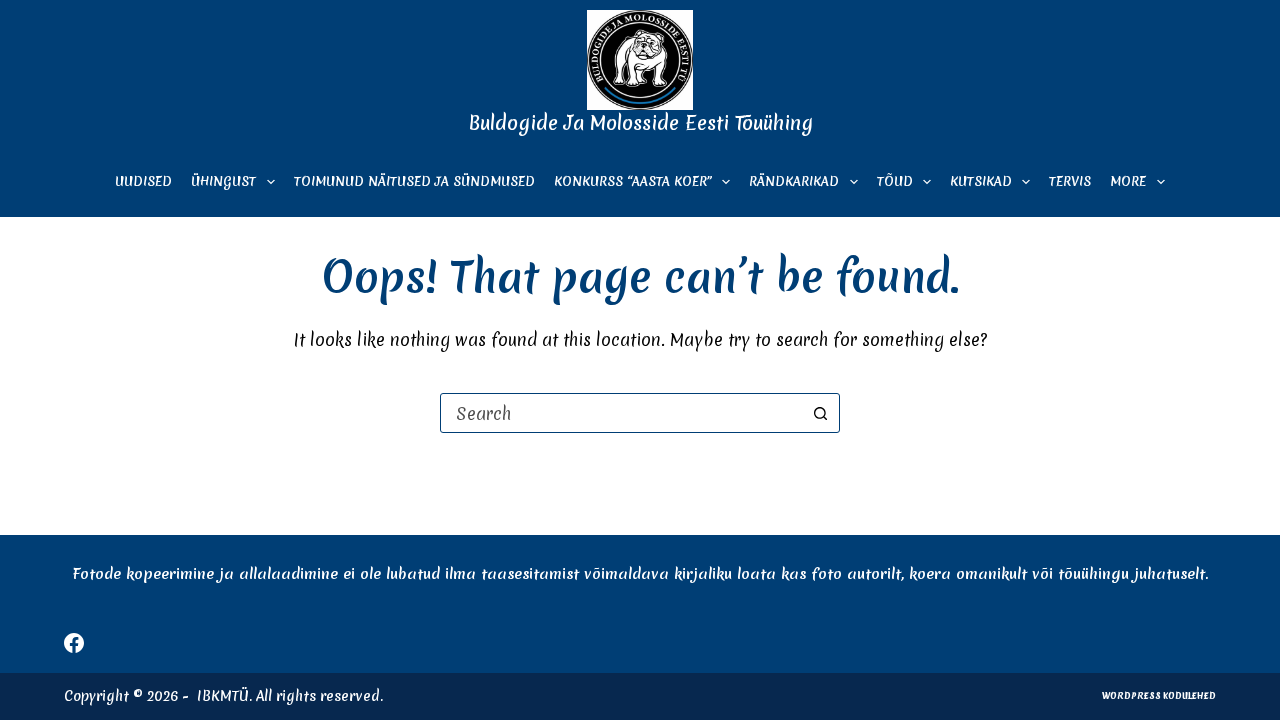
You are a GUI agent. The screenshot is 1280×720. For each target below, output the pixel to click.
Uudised (143, 181)
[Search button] (820, 413)
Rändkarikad (794, 181)
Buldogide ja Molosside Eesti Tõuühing (640, 123)
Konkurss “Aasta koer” (633, 181)
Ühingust (223, 181)
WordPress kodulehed (1159, 696)
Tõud (895, 181)
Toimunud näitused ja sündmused (414, 181)
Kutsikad (981, 181)
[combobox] (621, 413)
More (1128, 181)
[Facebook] (74, 643)
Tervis (1070, 181)
